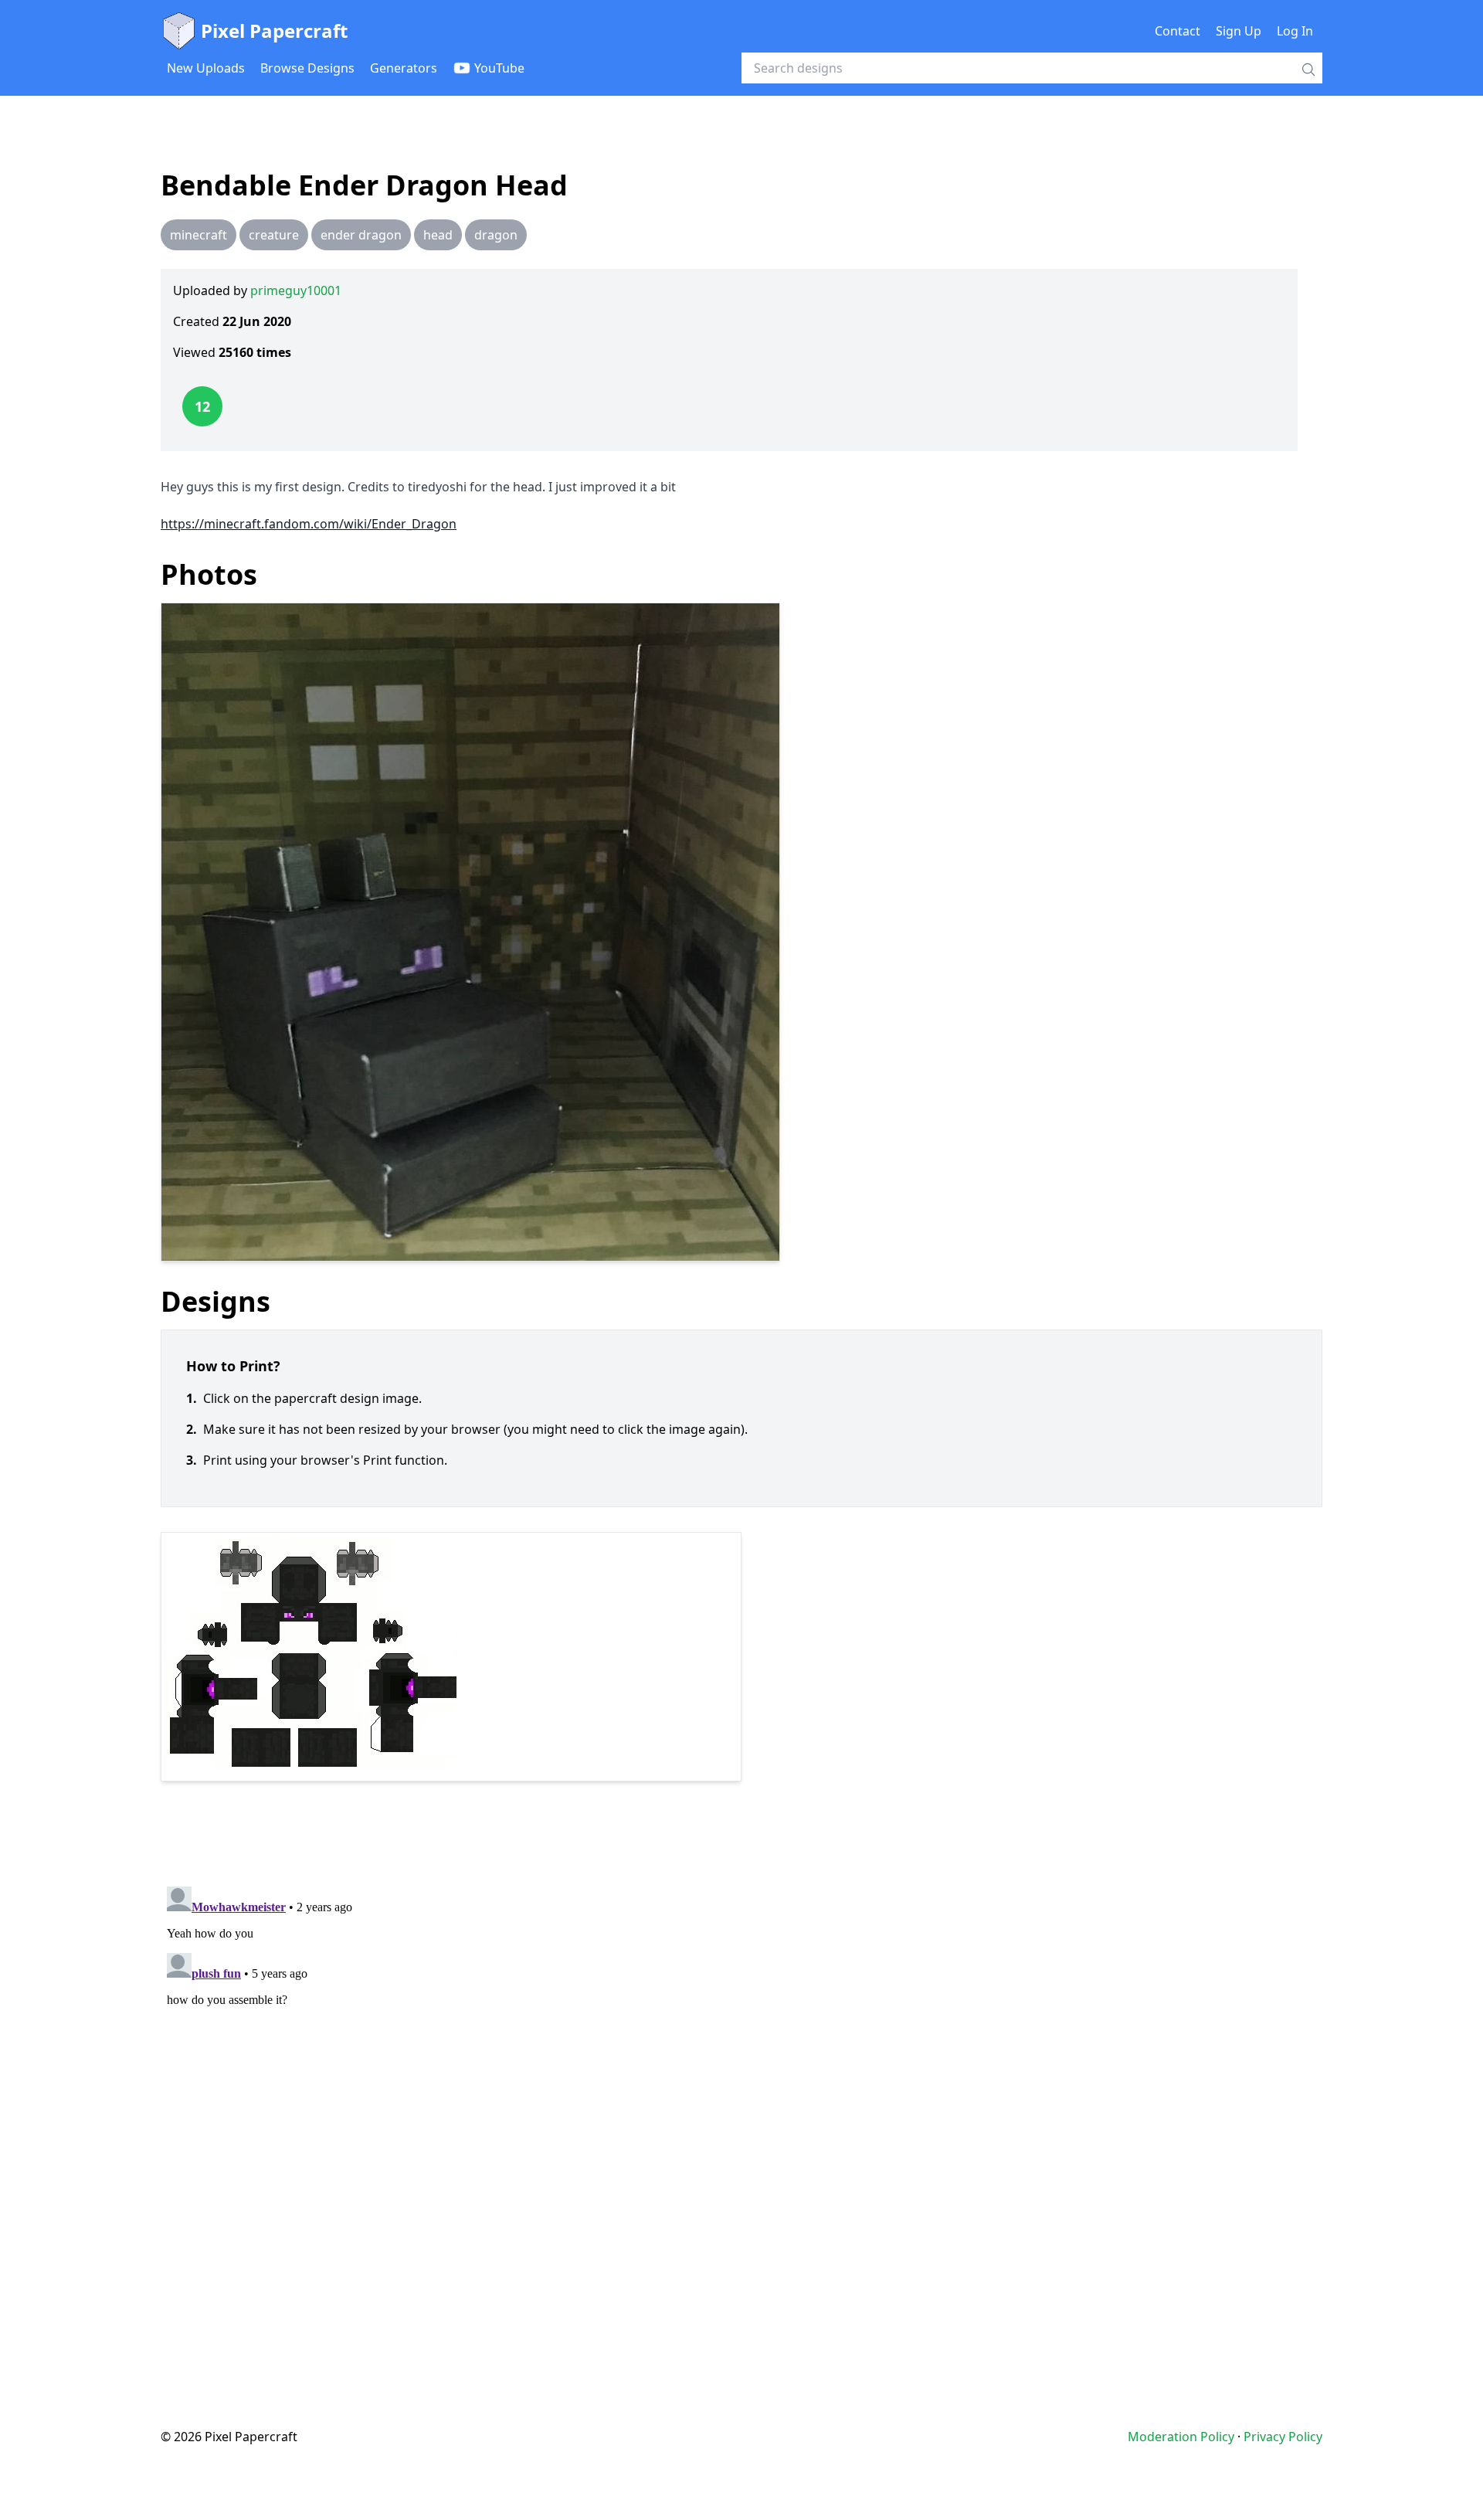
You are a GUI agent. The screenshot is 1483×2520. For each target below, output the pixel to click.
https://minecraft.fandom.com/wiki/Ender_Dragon (309, 524)
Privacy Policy (1283, 2437)
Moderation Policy (1181, 2437)
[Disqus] (741, 2073)
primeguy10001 (296, 290)
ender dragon (361, 235)
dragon (496, 235)
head (438, 235)
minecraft (199, 235)
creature (274, 235)
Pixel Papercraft (274, 31)
